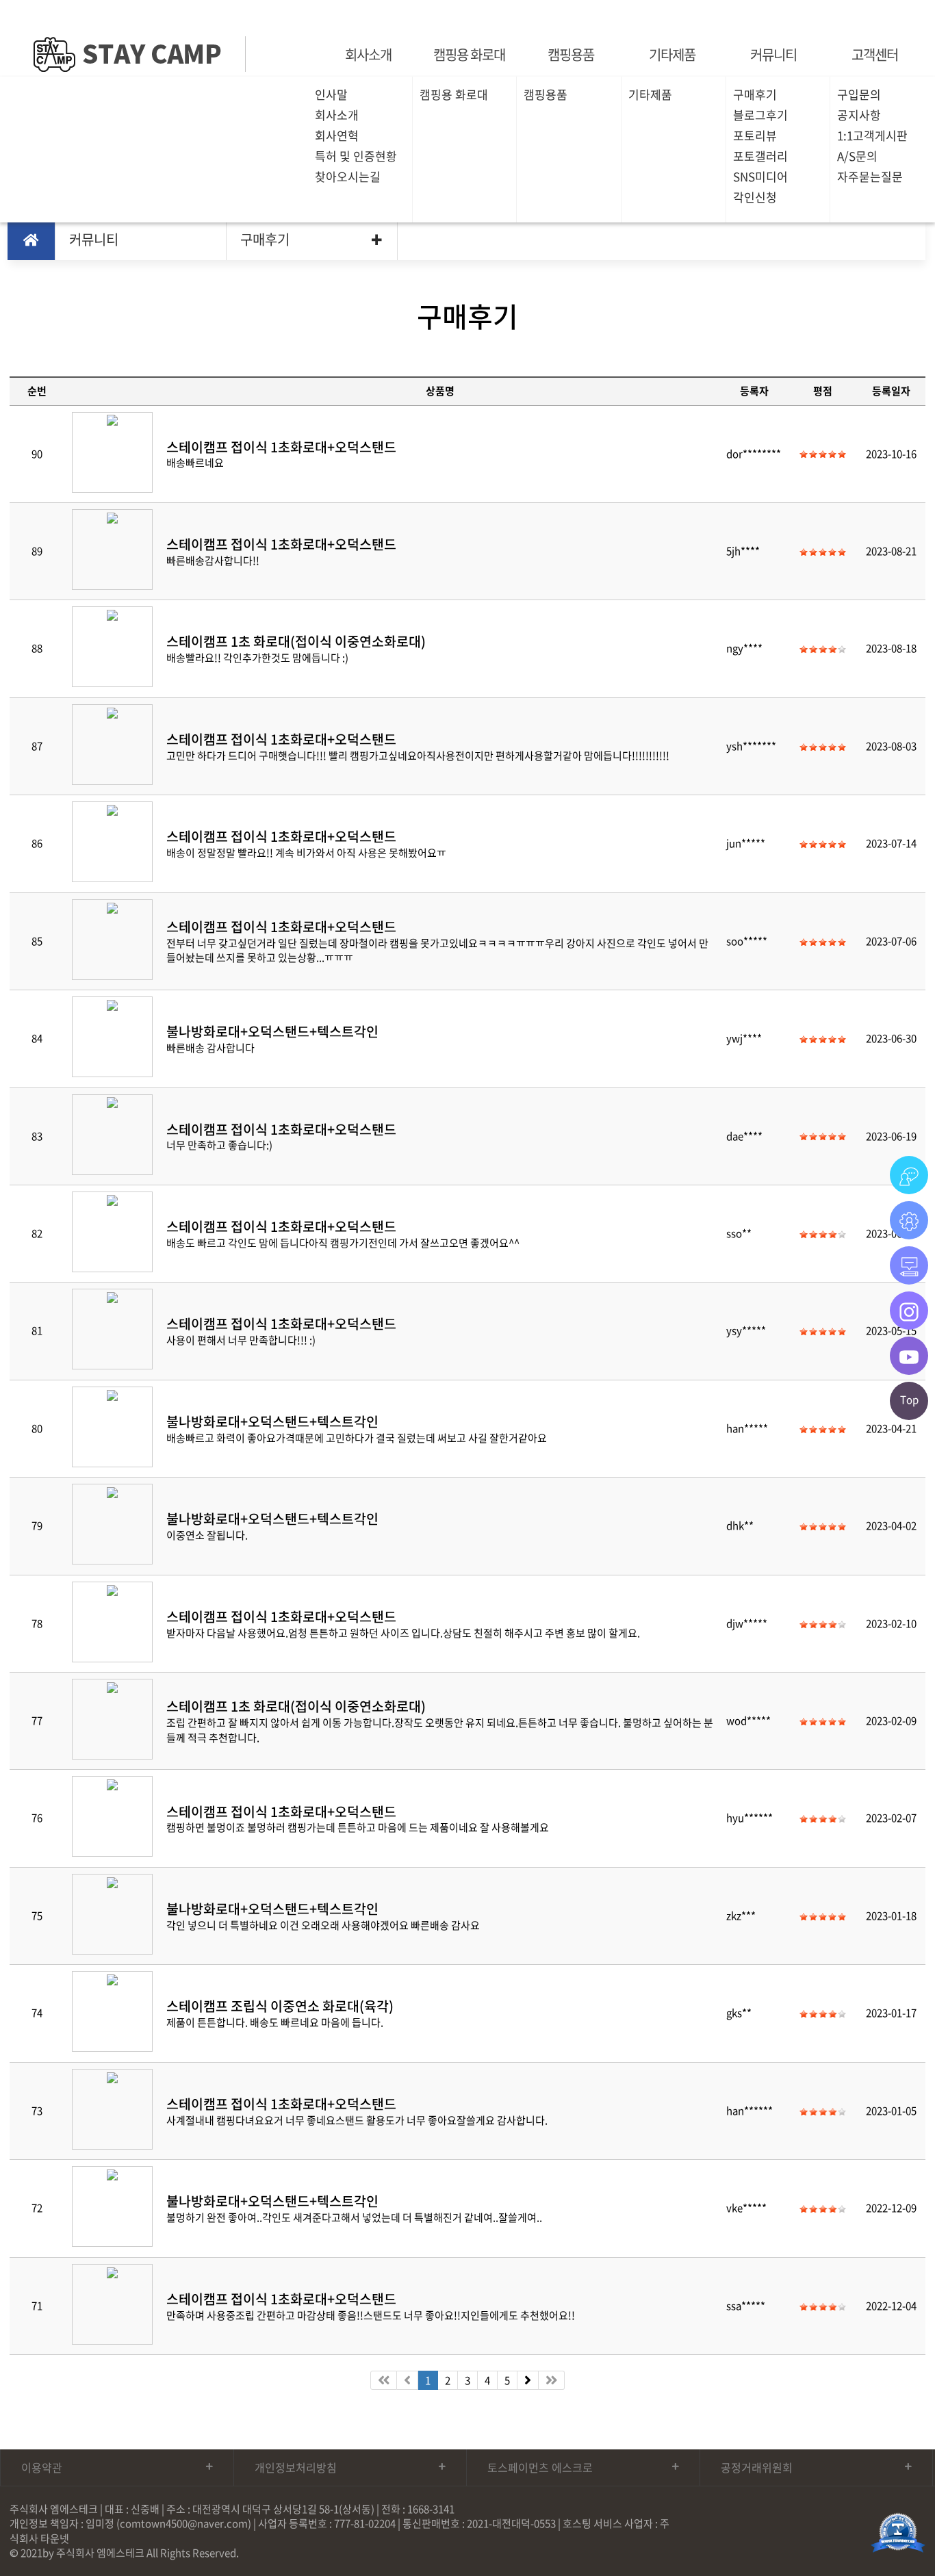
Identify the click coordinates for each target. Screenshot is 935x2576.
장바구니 (861, 12)
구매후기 (755, 94)
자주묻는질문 (870, 176)
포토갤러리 (760, 156)
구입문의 (859, 94)
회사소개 (368, 54)
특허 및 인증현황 (356, 156)
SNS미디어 (760, 176)
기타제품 (672, 54)
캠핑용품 (571, 54)
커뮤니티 (773, 54)
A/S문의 (857, 156)
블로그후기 (760, 115)
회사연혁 (337, 135)
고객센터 (875, 54)
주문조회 (906, 12)
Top (909, 1400)
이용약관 (42, 2467)
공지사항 (859, 115)
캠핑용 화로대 (469, 54)
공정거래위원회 (757, 2467)
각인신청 (755, 197)
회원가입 (816, 12)
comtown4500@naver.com (184, 2523)
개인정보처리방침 (296, 2467)
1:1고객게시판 (872, 135)
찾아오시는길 (348, 176)
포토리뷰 (755, 135)
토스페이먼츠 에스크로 (540, 2467)
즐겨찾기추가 (51, 13)
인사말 (331, 94)
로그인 (776, 12)
